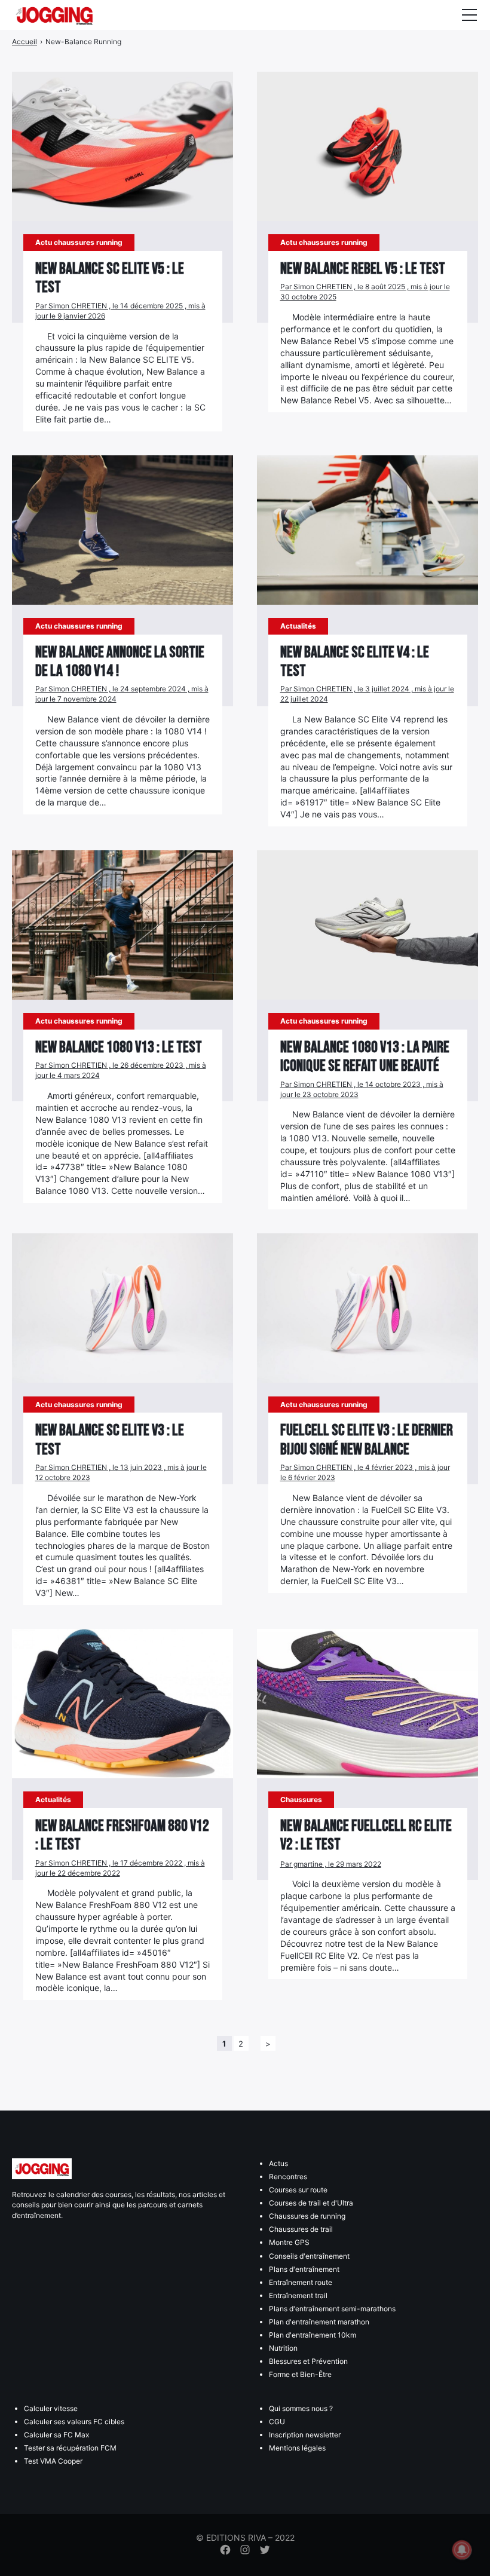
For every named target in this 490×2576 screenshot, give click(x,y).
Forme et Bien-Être (300, 2374)
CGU (277, 2422)
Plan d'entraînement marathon (319, 2322)
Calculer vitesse (51, 2408)
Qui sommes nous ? (301, 2408)
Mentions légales (297, 2448)
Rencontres (288, 2177)
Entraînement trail (298, 2295)
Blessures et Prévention (308, 2361)
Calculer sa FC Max (56, 2435)
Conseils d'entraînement (309, 2256)
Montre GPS (289, 2242)
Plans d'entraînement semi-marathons (332, 2309)
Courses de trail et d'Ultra (311, 2203)
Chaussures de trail (301, 2229)
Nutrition (283, 2348)
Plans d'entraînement (304, 2269)
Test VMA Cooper (53, 2461)
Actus (278, 2163)
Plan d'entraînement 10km (313, 2335)
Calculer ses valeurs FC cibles (74, 2422)
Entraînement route (301, 2282)
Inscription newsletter (305, 2435)
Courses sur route (298, 2190)
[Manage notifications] (462, 2550)
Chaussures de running (307, 2216)
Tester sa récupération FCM (70, 2448)
